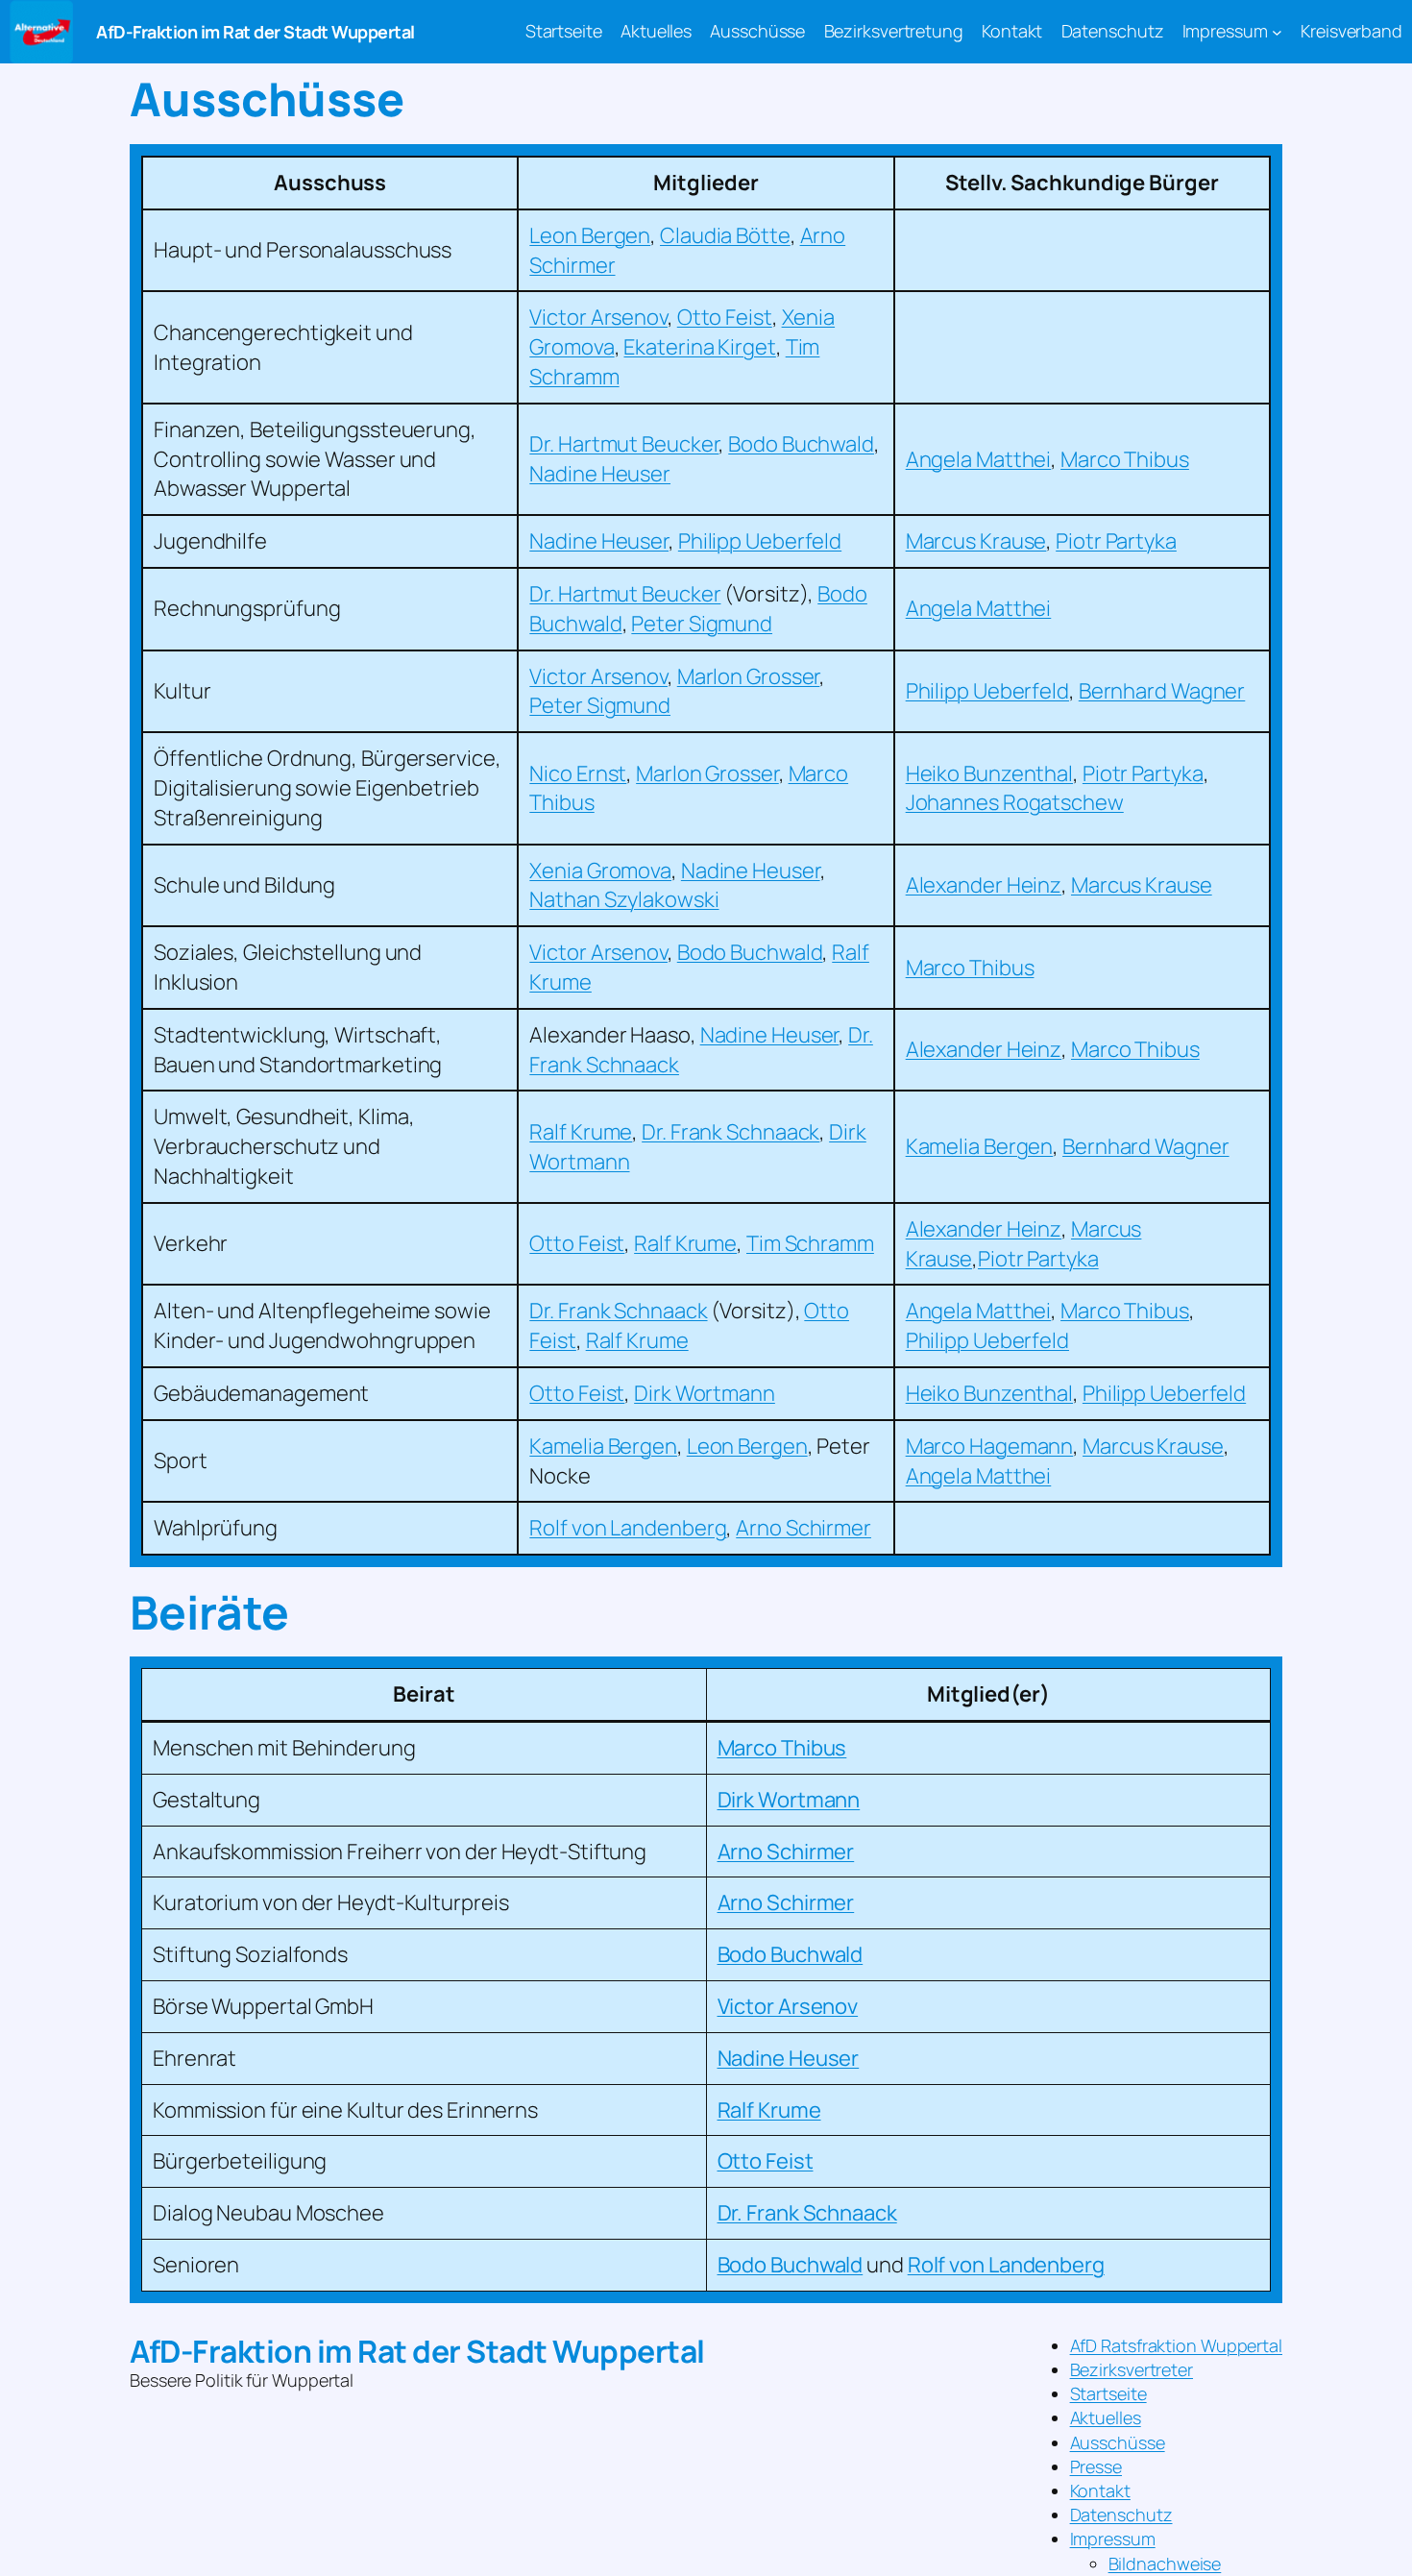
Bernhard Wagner (1162, 691)
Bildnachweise (1165, 2564)
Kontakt (1100, 2490)
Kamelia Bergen (980, 1146)
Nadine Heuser (600, 474)
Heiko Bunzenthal (989, 773)
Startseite (1108, 2393)
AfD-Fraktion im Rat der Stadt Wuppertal (256, 32)
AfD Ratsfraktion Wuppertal (1176, 2345)
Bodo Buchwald (801, 444)
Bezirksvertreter (1132, 2369)
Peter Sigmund (702, 624)
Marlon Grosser (749, 676)
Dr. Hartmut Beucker (624, 444)
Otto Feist (725, 317)
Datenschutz (1121, 2515)
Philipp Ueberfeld (760, 541)
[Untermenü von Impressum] (1277, 32)
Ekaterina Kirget (699, 347)
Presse (1096, 2466)
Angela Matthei (979, 459)
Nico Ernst (578, 773)
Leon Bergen (590, 235)
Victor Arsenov (598, 317)
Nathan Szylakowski (624, 899)
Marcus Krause (976, 541)
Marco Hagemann (990, 1446)
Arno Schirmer (803, 1528)
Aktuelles (1106, 2417)
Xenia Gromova (600, 871)
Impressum (1113, 2539)
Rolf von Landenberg (628, 1528)
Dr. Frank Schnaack (730, 1132)
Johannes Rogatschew (1015, 802)
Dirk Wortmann (705, 1393)
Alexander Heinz (984, 885)
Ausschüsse (1118, 2442)
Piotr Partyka (1116, 541)
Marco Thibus (1125, 459)
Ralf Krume (581, 1132)
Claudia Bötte (725, 235)
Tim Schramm (810, 1243)
